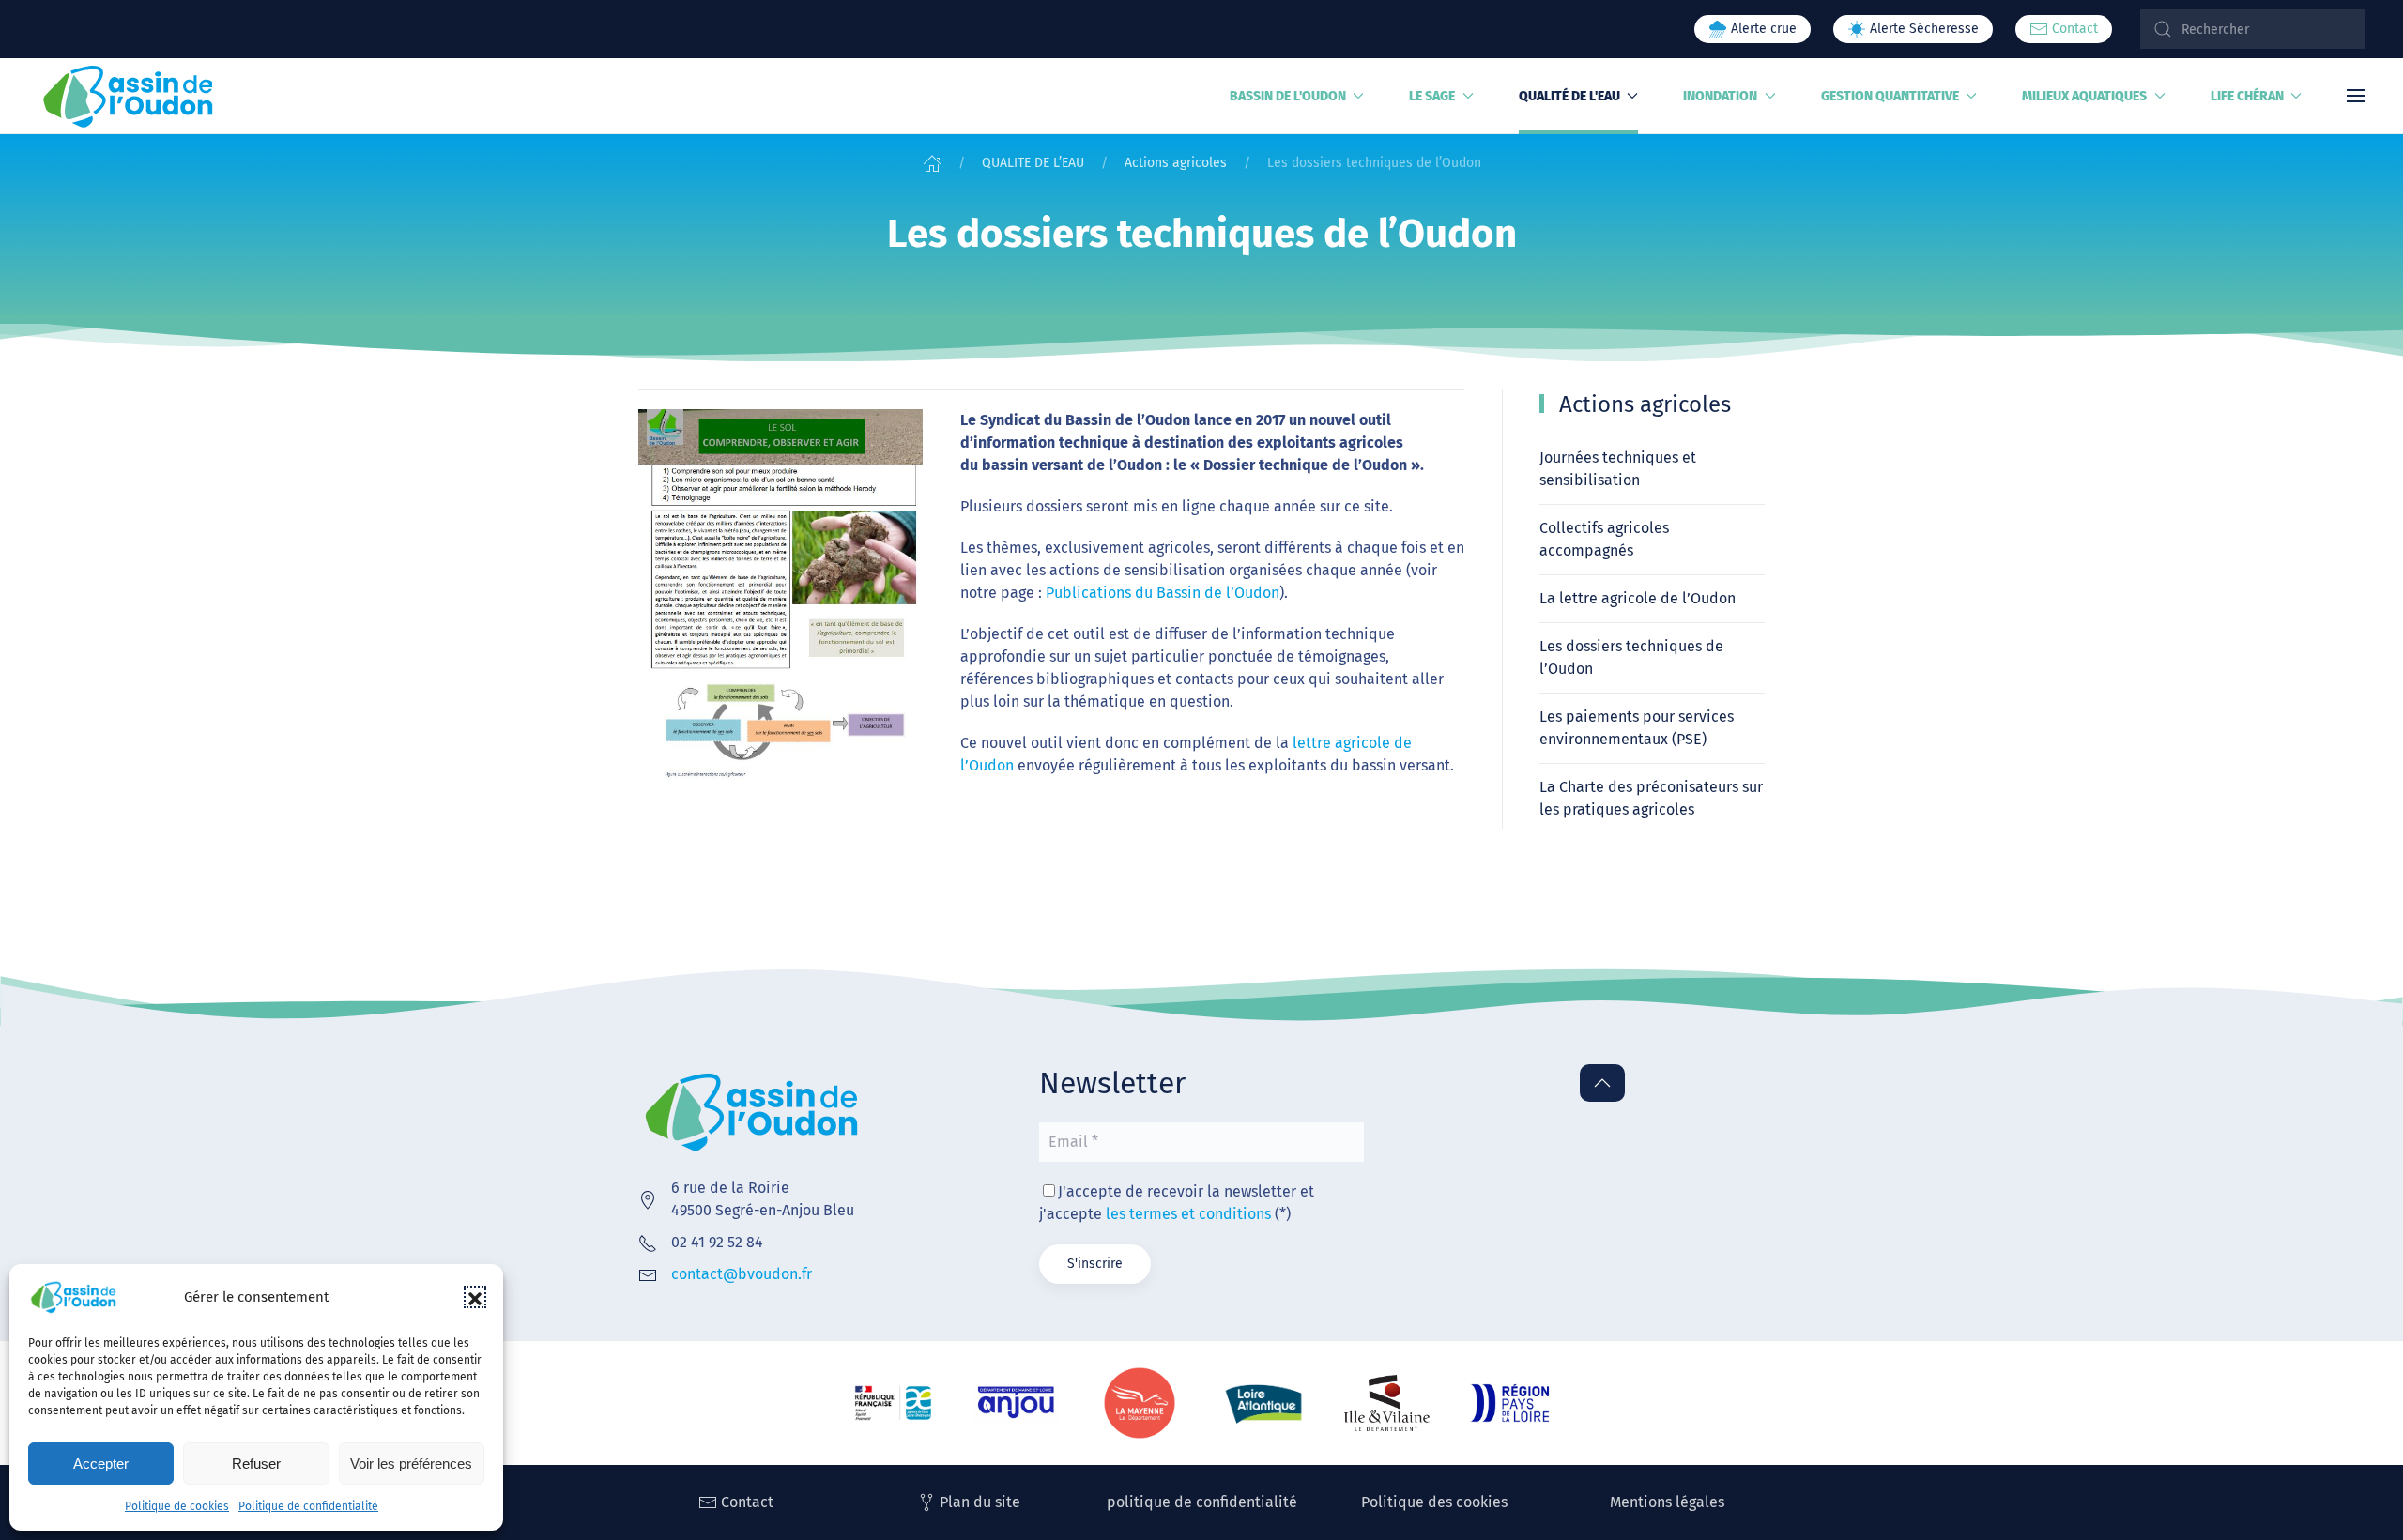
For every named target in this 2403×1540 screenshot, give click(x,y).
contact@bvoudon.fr (742, 1274)
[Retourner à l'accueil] (129, 96)
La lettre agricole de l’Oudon (1638, 598)
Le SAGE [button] (1432, 96)
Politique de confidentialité (308, 1506)
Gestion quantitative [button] (1890, 96)
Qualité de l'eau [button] (1569, 96)
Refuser (256, 1464)
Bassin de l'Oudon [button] (1288, 96)
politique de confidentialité (1202, 1502)
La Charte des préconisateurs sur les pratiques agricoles (1651, 798)
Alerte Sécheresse (1922, 29)
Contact (2073, 29)
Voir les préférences (411, 1464)
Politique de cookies (177, 1506)
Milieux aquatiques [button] (2084, 96)
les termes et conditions (1188, 1214)
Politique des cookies (1434, 1502)
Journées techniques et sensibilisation (1618, 469)
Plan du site (980, 1502)
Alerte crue (1762, 29)
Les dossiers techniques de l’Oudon (1631, 657)
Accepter (101, 1464)
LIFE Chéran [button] (2247, 96)
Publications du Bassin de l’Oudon (1163, 593)
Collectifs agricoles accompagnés (1604, 539)
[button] (475, 1297)
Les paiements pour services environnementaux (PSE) (1637, 728)
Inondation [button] (1720, 96)
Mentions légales (1667, 1502)
